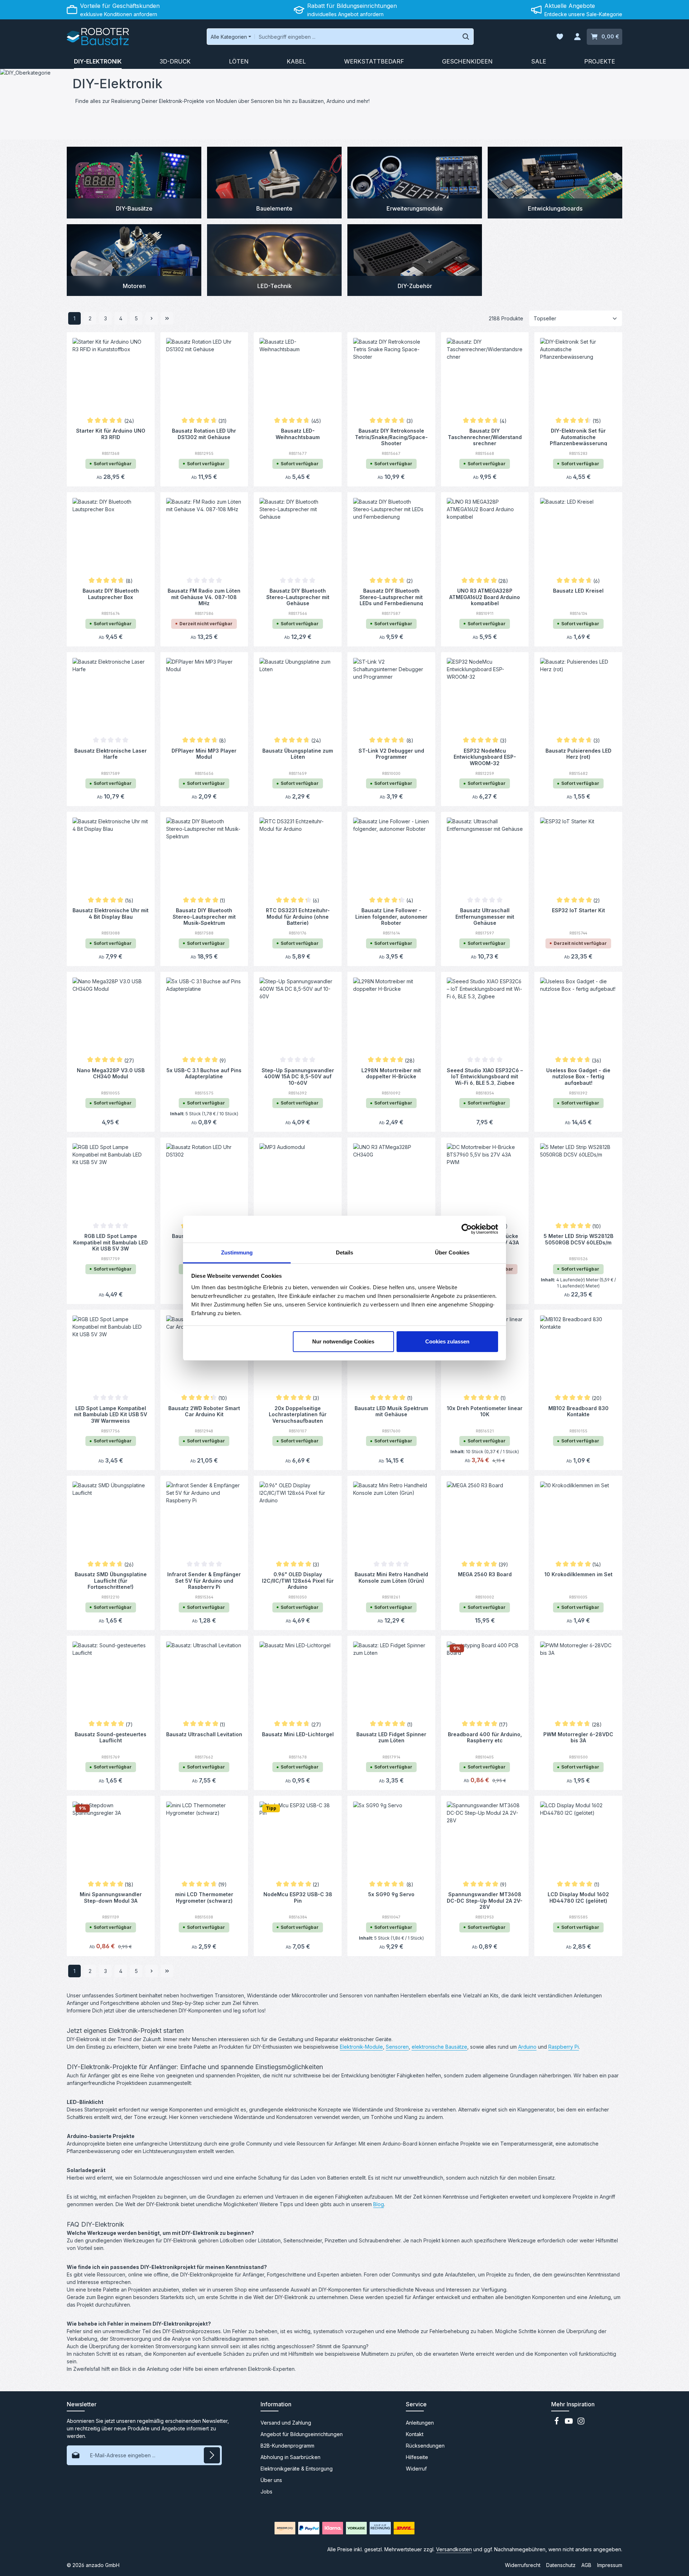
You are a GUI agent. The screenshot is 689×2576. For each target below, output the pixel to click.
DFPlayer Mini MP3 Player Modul (204, 754)
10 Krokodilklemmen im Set (578, 1574)
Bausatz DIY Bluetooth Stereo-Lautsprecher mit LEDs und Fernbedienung (391, 597)
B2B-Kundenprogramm (287, 2446)
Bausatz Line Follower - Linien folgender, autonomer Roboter (391, 916)
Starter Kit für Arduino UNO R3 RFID (111, 434)
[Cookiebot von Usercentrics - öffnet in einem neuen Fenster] (467, 1229)
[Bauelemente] (274, 183)
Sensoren (397, 2047)
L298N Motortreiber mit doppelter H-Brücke (391, 1073)
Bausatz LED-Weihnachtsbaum (298, 434)
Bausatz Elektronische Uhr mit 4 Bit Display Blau (111, 913)
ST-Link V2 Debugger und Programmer (391, 754)
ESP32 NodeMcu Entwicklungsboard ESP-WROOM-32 (485, 757)
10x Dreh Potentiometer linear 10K (485, 1411)
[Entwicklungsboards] (555, 183)
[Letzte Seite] (167, 318)
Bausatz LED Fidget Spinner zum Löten (391, 1737)
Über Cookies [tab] (452, 1252)
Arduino (527, 2047)
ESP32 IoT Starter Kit (578, 910)
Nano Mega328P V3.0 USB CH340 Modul (111, 1073)
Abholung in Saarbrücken (290, 2457)
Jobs (266, 2492)
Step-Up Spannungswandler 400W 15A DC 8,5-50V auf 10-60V (298, 1076)
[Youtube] (570, 2423)
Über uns (271, 2480)
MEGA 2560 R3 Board (485, 1574)
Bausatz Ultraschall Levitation (204, 1734)
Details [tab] (345, 1252)
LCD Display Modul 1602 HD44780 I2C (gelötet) (578, 1897)
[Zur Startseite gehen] (98, 37)
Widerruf (416, 2469)
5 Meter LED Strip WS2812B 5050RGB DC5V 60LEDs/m (578, 1239)
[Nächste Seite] (152, 318)
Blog (379, 2204)
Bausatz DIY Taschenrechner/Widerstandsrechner (485, 437)
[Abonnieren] (212, 2455)
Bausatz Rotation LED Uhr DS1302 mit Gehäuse (204, 434)
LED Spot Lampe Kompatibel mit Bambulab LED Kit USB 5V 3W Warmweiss (111, 1414)
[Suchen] (466, 37)
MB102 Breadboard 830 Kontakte (578, 1411)
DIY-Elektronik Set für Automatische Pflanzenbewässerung (578, 437)
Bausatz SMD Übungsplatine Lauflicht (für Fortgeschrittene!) (111, 1580)
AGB (586, 2565)
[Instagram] (581, 2423)
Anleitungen (420, 2423)
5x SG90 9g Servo (391, 1894)
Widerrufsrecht (523, 2565)
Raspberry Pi (564, 2047)
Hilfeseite (417, 2457)
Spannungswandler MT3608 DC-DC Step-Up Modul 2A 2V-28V (485, 1900)
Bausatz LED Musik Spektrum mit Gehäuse (391, 1411)
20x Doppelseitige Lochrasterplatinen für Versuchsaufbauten (298, 1414)
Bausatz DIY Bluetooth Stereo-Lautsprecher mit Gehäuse (298, 597)
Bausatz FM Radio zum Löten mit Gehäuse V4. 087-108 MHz (204, 597)
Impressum (610, 2565)
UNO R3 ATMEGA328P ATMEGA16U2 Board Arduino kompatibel (485, 597)
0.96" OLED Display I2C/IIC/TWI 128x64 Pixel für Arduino (298, 1580)
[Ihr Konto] (577, 37)
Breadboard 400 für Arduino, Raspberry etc (485, 1737)
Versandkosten (454, 2549)
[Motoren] (134, 260)
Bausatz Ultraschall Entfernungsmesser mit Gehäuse (485, 916)
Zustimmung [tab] (237, 1252)
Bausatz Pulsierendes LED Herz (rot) (578, 754)
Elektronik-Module (361, 2047)
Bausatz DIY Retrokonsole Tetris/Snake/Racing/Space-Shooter (391, 437)
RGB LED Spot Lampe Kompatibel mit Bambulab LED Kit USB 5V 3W (111, 1242)
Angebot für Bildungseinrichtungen (302, 2434)
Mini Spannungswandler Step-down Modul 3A (111, 1897)
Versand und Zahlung (286, 2423)
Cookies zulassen (447, 1341)
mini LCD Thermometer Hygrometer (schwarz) (204, 1897)
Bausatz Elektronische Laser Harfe (111, 754)
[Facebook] (557, 2423)
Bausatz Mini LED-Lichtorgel (298, 1734)
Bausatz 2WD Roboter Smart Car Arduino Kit (204, 1411)
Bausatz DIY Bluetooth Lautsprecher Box (111, 594)
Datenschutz (561, 2565)
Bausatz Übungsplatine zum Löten (298, 754)
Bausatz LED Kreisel (578, 591)
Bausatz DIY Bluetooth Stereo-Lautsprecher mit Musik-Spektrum (204, 916)
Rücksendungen (425, 2446)
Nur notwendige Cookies (343, 1341)
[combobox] (357, 37)
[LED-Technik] (274, 260)
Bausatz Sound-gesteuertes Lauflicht (111, 1737)
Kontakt (415, 2434)
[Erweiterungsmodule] (415, 183)
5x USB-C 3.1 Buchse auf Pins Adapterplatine (204, 1073)
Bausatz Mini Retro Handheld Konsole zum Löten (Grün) (391, 1577)
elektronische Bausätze (439, 2047)
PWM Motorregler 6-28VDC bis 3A (578, 1737)
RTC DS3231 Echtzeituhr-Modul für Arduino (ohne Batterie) (298, 916)
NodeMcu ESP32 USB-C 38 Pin (298, 1897)
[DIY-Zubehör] (415, 260)
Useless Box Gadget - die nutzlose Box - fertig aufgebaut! (578, 1076)
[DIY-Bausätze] (134, 183)
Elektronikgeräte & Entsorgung (297, 2469)
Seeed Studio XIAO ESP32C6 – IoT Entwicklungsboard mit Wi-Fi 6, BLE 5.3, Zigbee (485, 1076)
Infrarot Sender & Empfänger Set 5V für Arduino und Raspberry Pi (204, 1580)
